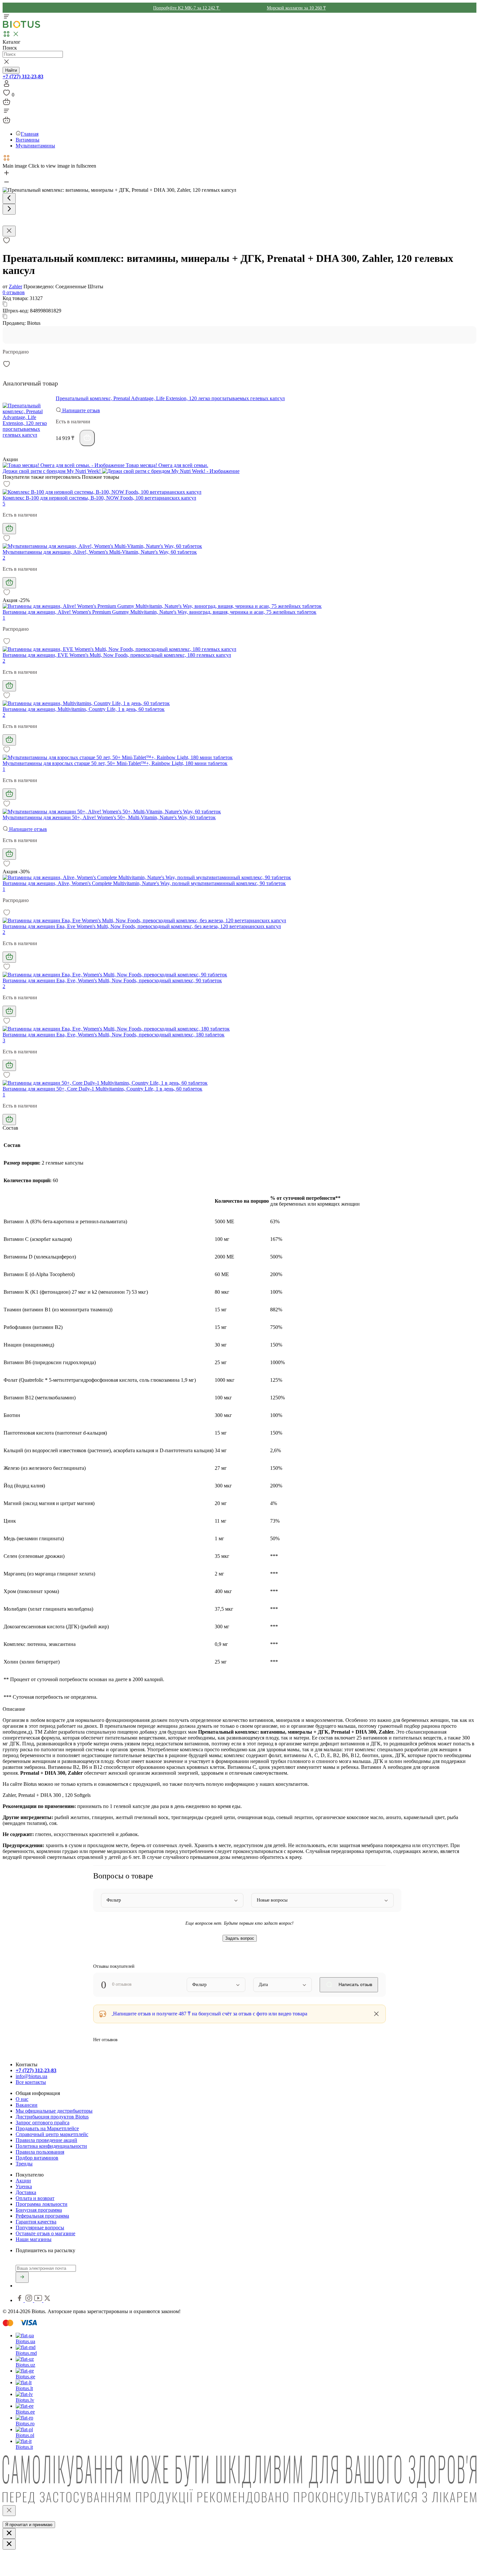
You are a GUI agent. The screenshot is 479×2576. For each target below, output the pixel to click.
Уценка (24, 2186)
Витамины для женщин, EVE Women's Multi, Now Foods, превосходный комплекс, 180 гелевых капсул (117, 655)
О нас (22, 2099)
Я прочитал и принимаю (29, 2525)
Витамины (28, 140)
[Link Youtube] (39, 2300)
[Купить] (87, 438)
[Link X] (47, 2300)
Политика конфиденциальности (51, 2146)
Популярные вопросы (40, 2228)
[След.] (9, 209)
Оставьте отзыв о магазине (45, 2233)
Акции (23, 2181)
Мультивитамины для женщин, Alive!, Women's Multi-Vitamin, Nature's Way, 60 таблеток (100, 552)
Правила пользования (40, 2152)
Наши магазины (34, 2239)
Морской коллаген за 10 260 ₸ (296, 8)
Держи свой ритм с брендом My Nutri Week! (52, 471)
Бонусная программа (39, 2210)
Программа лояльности (42, 2204)
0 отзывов (14, 292)
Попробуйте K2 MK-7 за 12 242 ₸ (187, 8)
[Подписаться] (22, 2277)
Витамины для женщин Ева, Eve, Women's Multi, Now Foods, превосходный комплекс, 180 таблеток (114, 1035)
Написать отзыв (355, 1984)
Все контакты (31, 2082)
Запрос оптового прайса (43, 2123)
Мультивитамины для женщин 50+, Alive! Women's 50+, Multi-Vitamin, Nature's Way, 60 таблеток (109, 817)
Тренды (24, 2164)
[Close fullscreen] (9, 231)
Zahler (15, 286)
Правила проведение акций (46, 2140)
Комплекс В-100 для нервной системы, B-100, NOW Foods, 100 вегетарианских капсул (99, 498)
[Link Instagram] (29, 2300)
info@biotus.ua (31, 2076)
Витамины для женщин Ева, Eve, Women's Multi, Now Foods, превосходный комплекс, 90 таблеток (112, 980)
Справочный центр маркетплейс (52, 2134)
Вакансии (27, 2105)
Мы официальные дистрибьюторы (54, 2111)
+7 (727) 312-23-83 (23, 76)
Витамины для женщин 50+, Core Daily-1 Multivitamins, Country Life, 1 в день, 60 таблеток (102, 1089)
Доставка (26, 2192)
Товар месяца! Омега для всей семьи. (166, 465)
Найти (11, 70)
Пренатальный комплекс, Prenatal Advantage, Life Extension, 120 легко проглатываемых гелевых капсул (170, 398)
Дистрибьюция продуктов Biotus (52, 2117)
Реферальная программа (42, 2216)
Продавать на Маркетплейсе (47, 2128)
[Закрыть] (9, 2511)
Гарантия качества (36, 2222)
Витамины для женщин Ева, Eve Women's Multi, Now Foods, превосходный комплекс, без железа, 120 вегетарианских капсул (142, 926)
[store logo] (22, 27)
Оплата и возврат (35, 2198)
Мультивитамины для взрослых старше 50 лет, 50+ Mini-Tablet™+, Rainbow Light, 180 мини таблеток (115, 763)
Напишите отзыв (80, 410)
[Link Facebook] (20, 2300)
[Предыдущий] (9, 198)
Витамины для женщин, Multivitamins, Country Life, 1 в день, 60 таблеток (84, 709)
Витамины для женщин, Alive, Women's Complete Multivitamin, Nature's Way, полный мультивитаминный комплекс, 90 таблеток (144, 883)
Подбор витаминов (37, 2158)
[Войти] (7, 86)
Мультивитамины (35, 146)
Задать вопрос (240, 1938)
